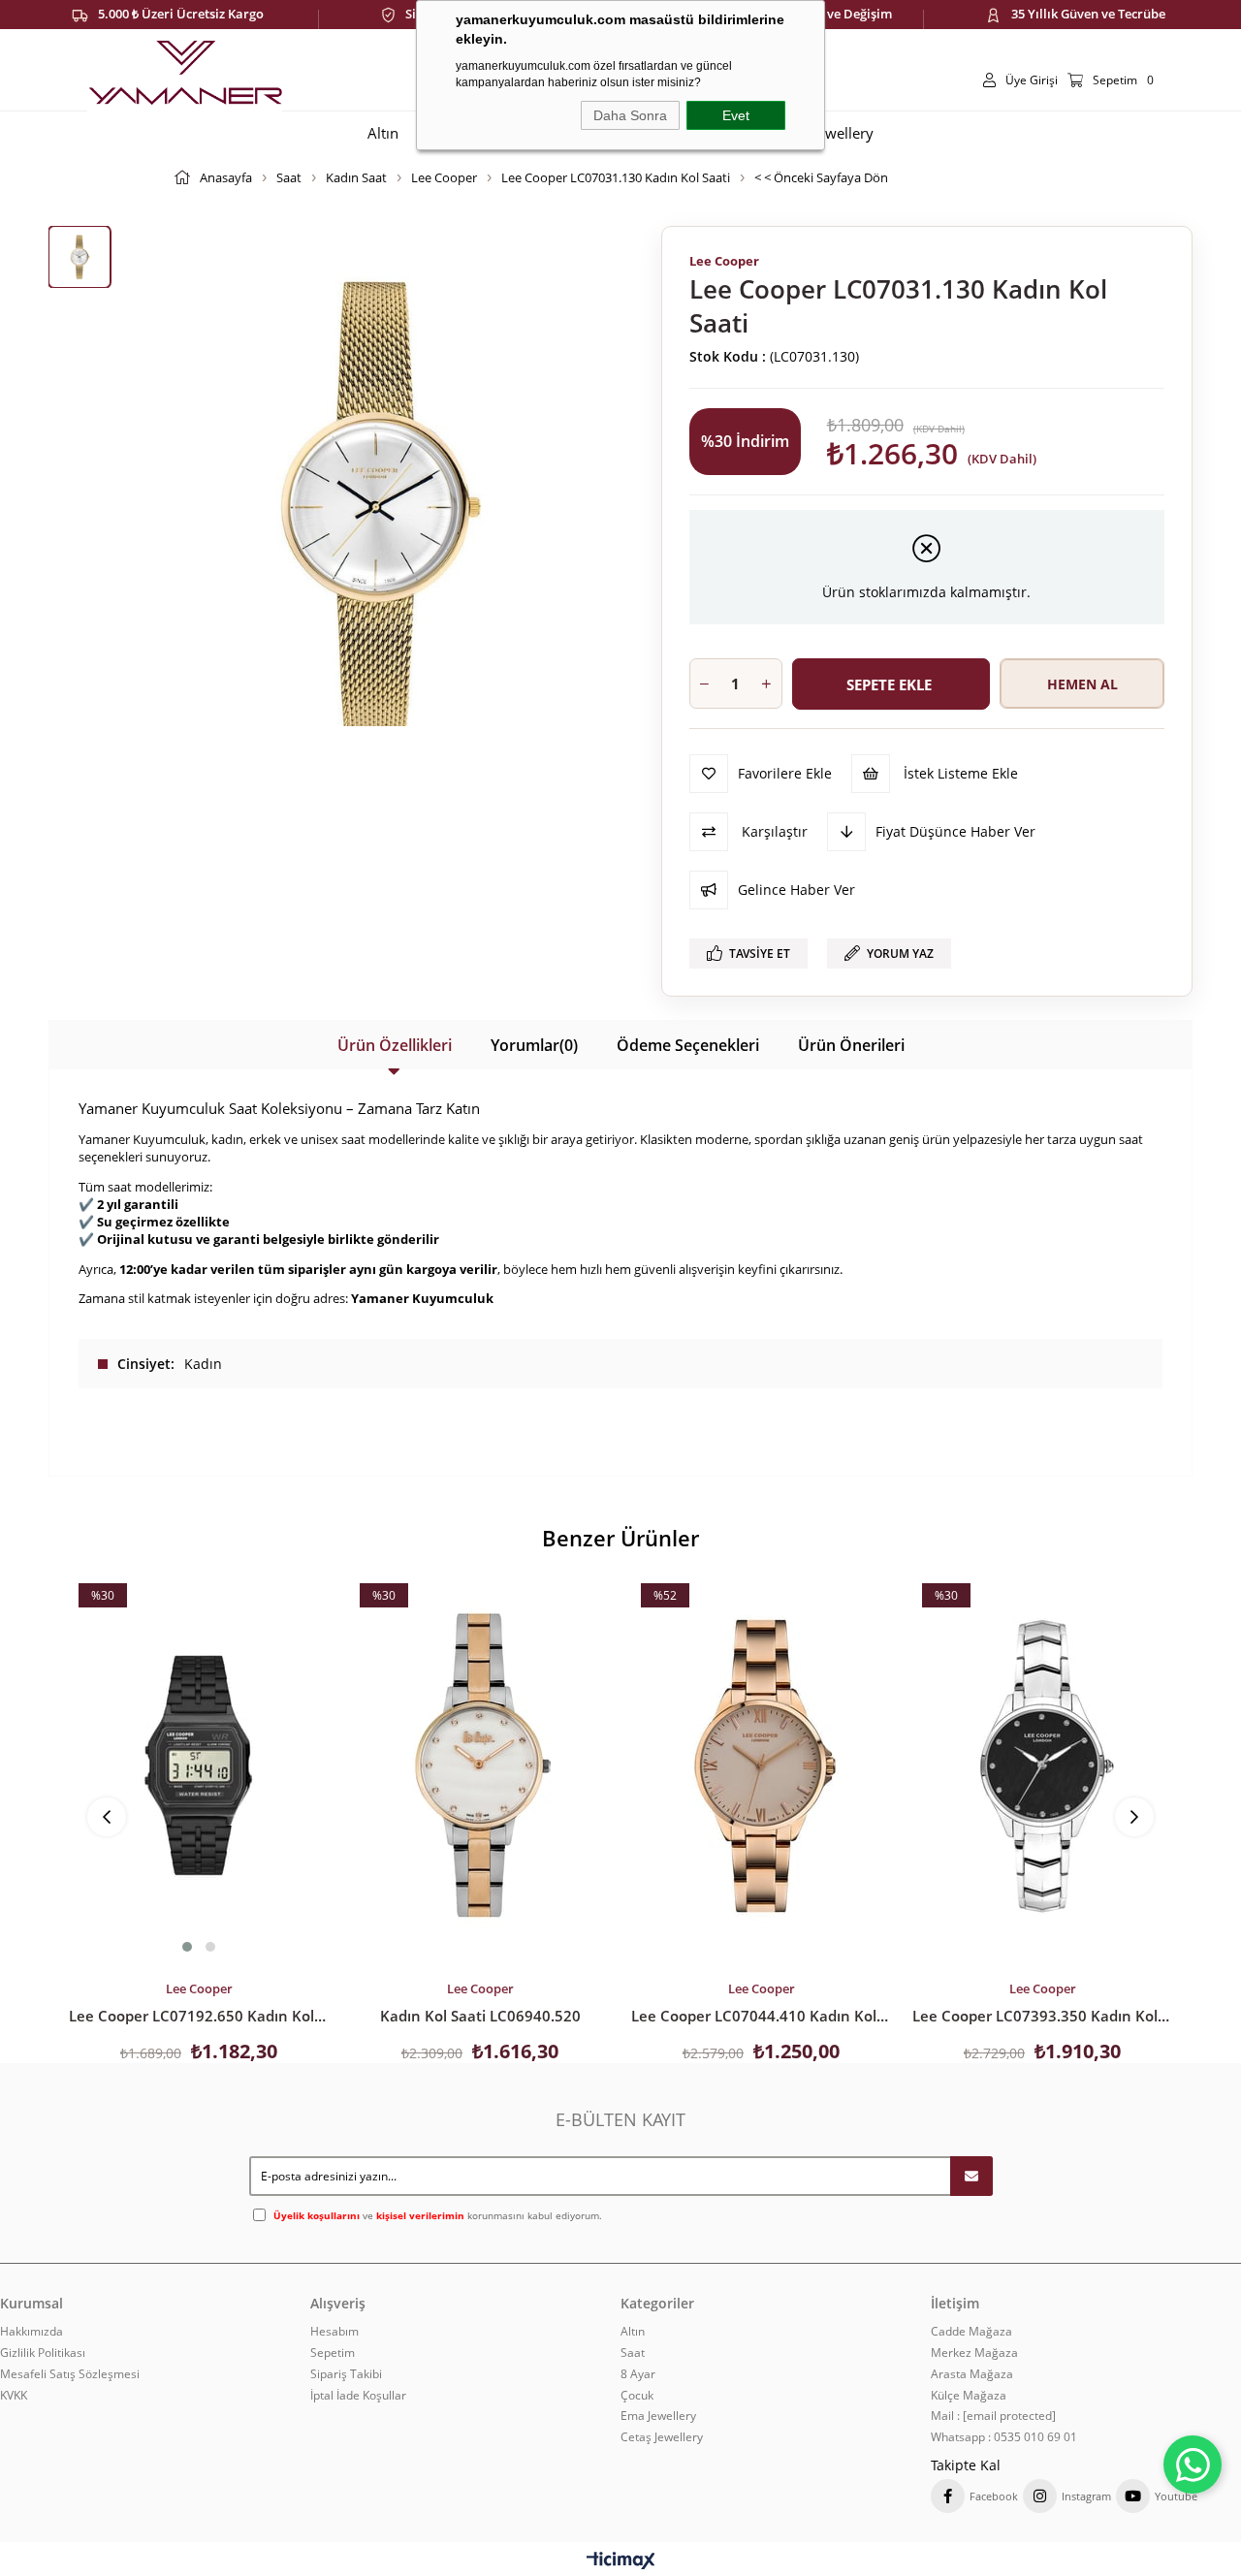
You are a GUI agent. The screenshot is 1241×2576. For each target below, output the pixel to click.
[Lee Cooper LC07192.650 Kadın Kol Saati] (199, 1765)
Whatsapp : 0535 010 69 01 (1004, 2437)
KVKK (14, 2396)
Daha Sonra (630, 115)
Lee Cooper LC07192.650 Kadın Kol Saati (199, 2016)
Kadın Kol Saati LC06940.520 (480, 2016)
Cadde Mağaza (971, 2332)
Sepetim (333, 2353)
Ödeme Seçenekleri (688, 1045)
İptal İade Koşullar (358, 2396)
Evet (736, 115)
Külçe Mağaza (969, 2396)
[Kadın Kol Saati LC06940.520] (480, 1765)
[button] (187, 1947)
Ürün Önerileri (851, 1045)
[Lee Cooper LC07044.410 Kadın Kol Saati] (761, 1765)
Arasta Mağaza (972, 2374)
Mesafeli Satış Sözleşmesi (70, 2374)
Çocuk (637, 2396)
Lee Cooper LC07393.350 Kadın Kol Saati (1042, 2016)
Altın (633, 2332)
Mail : (993, 2416)
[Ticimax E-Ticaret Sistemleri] (621, 2561)
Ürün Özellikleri (395, 1045)
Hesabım (334, 2332)
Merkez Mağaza (974, 2353)
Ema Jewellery (658, 2416)
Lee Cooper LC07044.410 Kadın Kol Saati (761, 2016)
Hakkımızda (32, 2332)
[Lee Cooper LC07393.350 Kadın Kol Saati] (1042, 1765)
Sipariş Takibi (346, 2374)
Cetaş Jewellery (662, 2437)
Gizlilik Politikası (43, 2353)
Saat (633, 2353)
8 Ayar (638, 2374)
